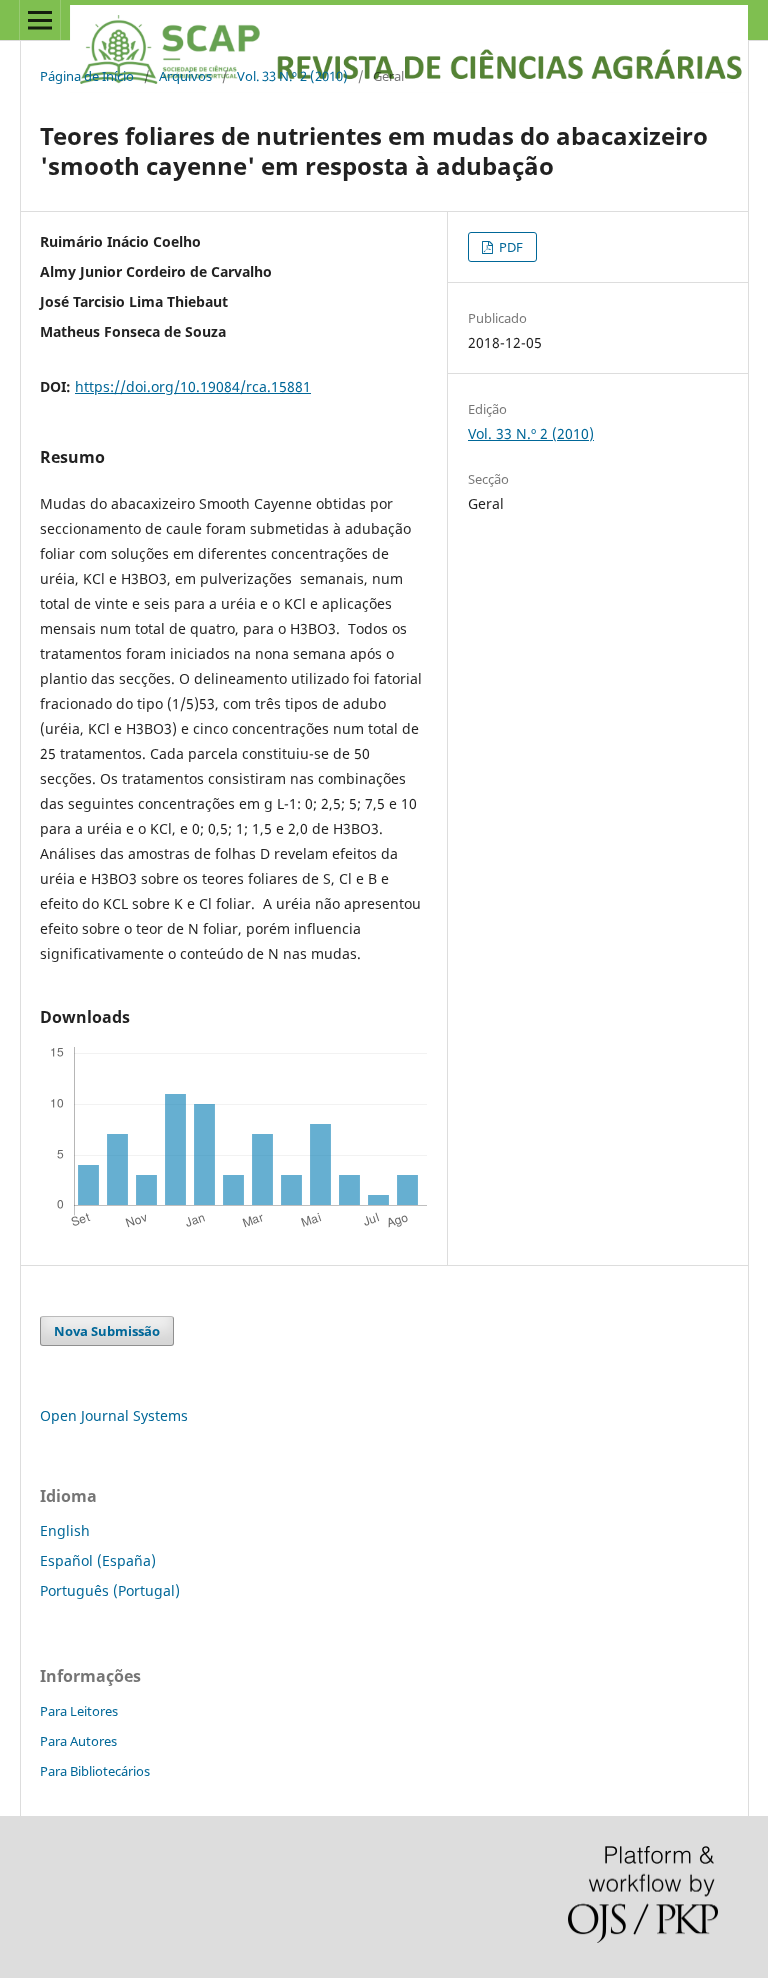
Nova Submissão (107, 1331)
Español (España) (98, 1560)
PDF (509, 247)
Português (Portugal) (110, 1590)
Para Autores (78, 1741)
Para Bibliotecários (95, 1771)
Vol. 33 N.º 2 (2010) (292, 76)
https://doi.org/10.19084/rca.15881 (193, 386)
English (65, 1530)
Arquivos (185, 76)
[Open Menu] (40, 20)
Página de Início (87, 76)
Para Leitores (79, 1711)
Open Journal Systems (114, 1415)
